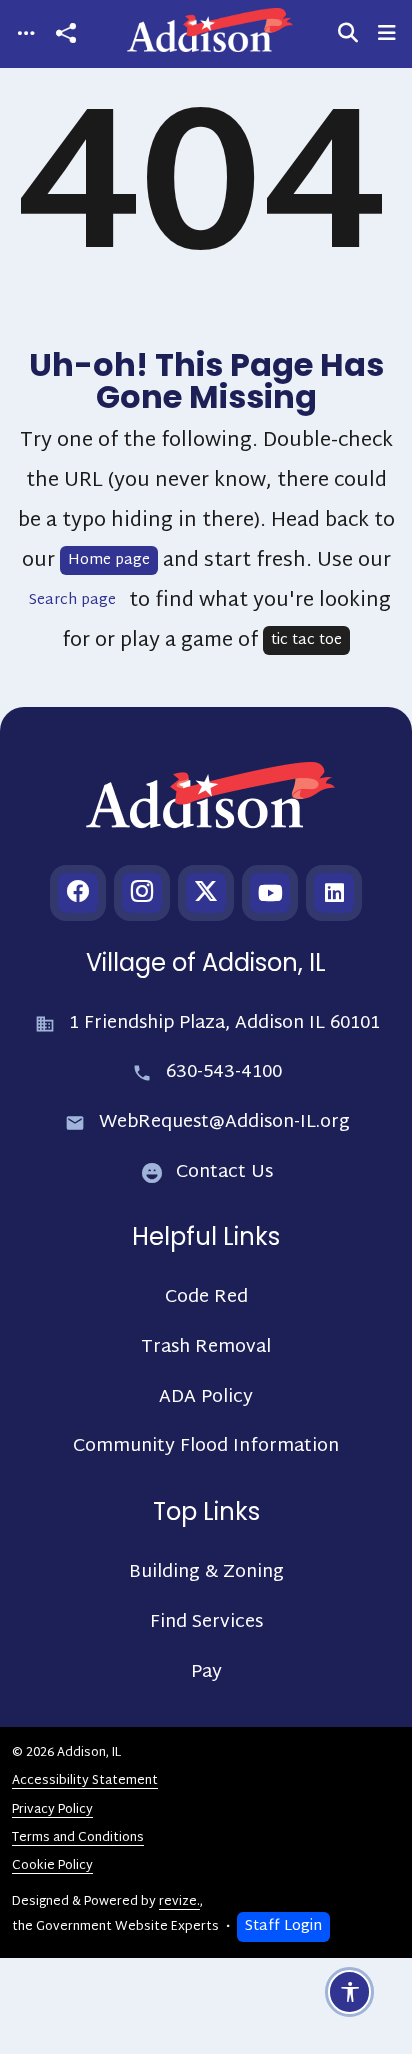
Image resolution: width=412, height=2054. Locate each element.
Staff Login (283, 1926)
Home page (109, 560)
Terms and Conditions (78, 1838)
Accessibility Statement (85, 1781)
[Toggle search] (348, 34)
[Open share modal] (66, 34)
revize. (179, 1902)
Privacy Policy (52, 1810)
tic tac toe (306, 640)
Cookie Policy (52, 1866)
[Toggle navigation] (26, 34)
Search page (72, 600)
